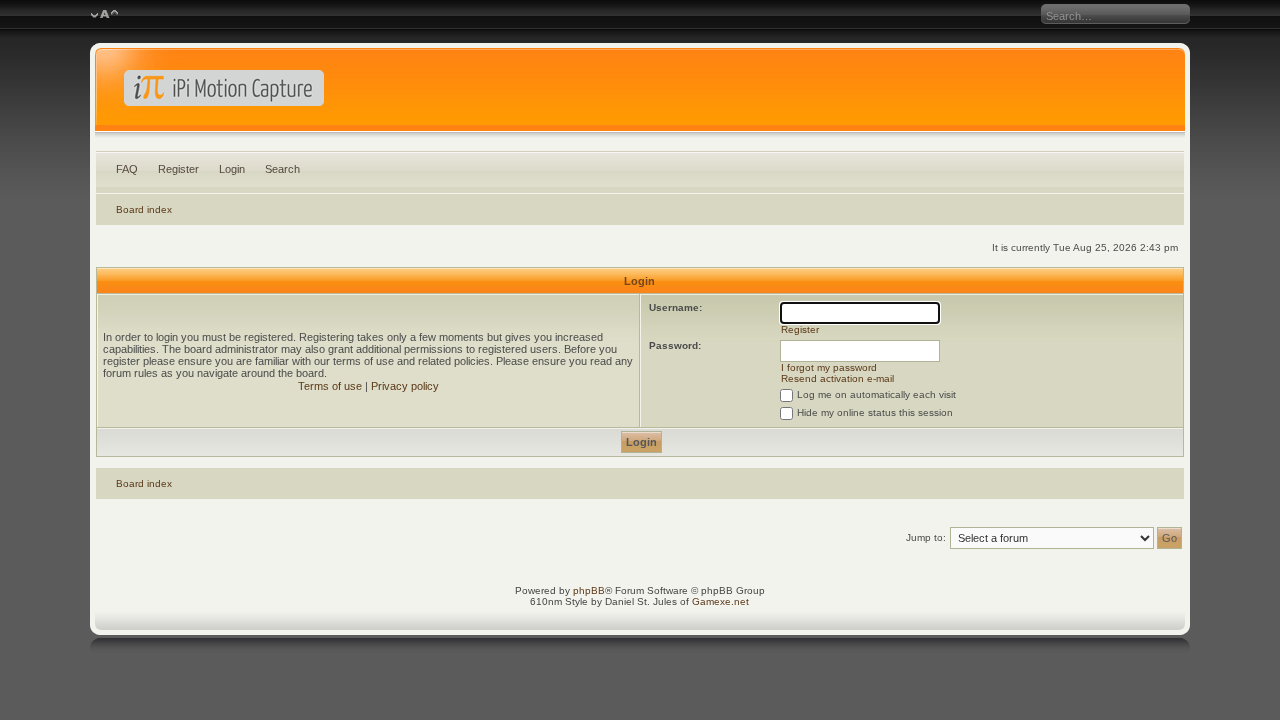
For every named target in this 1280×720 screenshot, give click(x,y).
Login (232, 169)
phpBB (589, 590)
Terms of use (330, 386)
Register (178, 169)
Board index (144, 209)
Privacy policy (405, 386)
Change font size (104, 15)
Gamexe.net (720, 601)
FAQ (127, 169)
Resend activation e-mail (837, 378)
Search (282, 169)
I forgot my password (829, 367)
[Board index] (640, 94)
